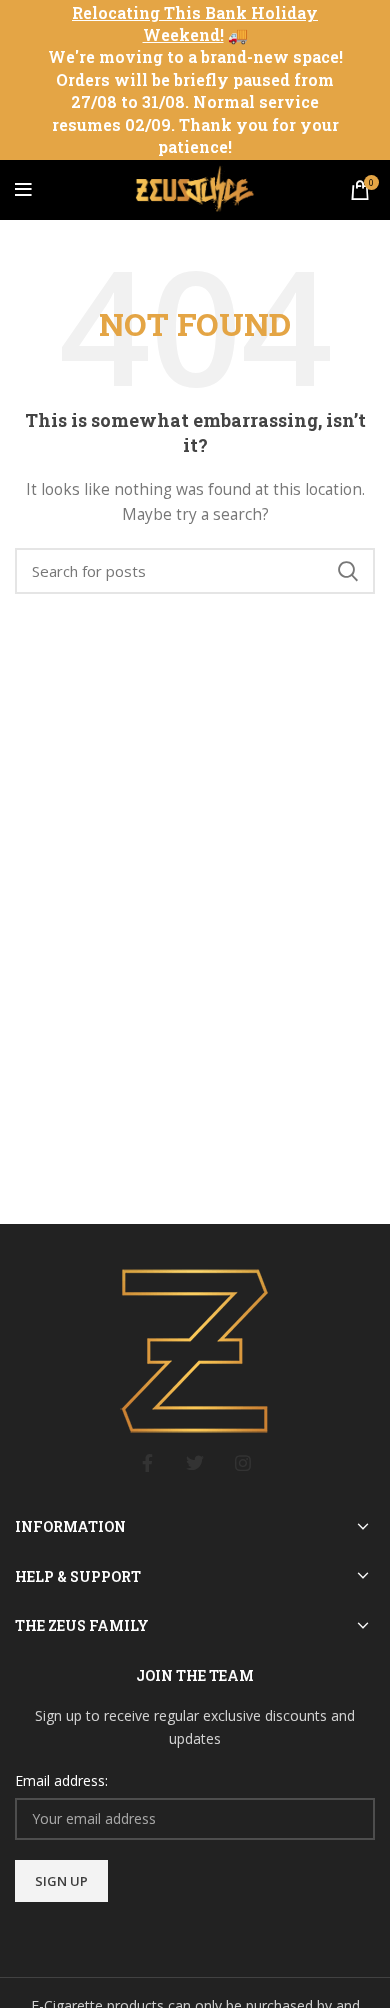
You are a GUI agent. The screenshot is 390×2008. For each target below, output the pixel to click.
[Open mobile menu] (23, 190)
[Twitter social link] (195, 1463)
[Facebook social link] (147, 1463)
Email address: (61, 1780)
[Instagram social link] (243, 1463)
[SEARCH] (348, 571)
